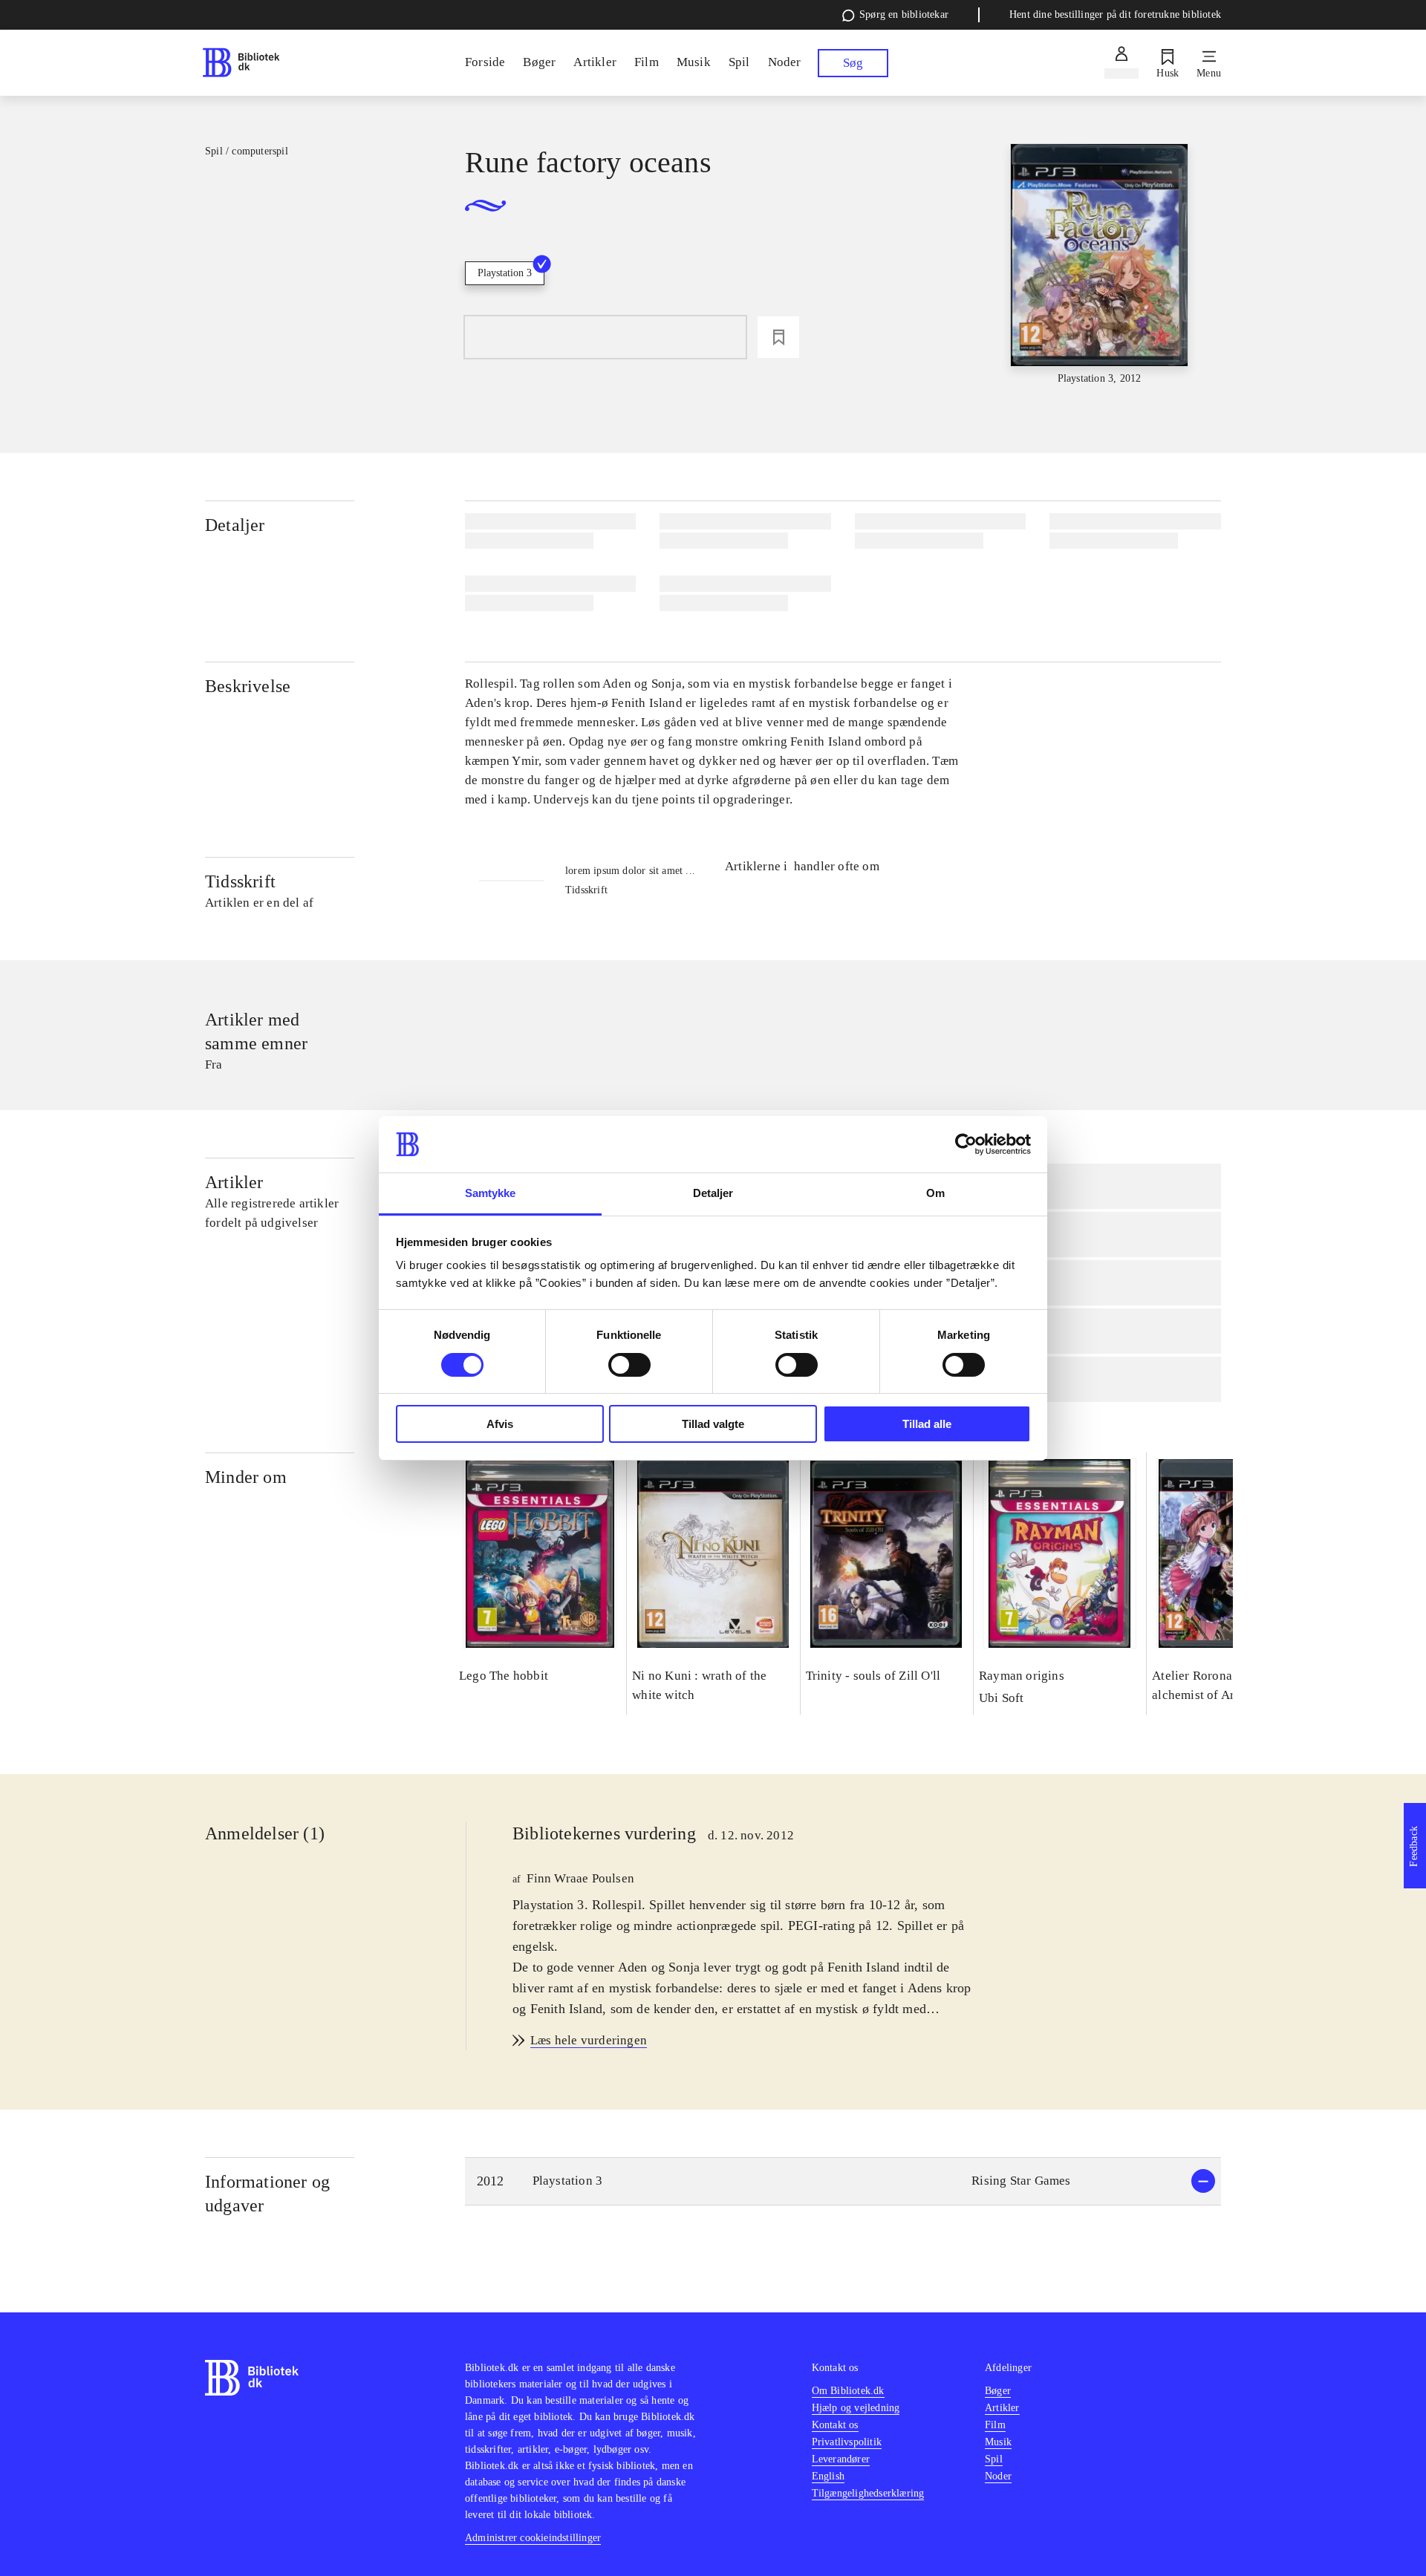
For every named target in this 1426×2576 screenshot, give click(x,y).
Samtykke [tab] (491, 1193)
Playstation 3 (505, 273)
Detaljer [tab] (713, 1193)
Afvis (500, 1424)
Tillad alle (927, 1424)
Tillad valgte (713, 1424)
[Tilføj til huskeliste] (778, 337)
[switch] (629, 1365)
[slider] (1099, 265)
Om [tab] (935, 1193)
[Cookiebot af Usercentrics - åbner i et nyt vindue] (966, 1144)
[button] (843, 2181)
